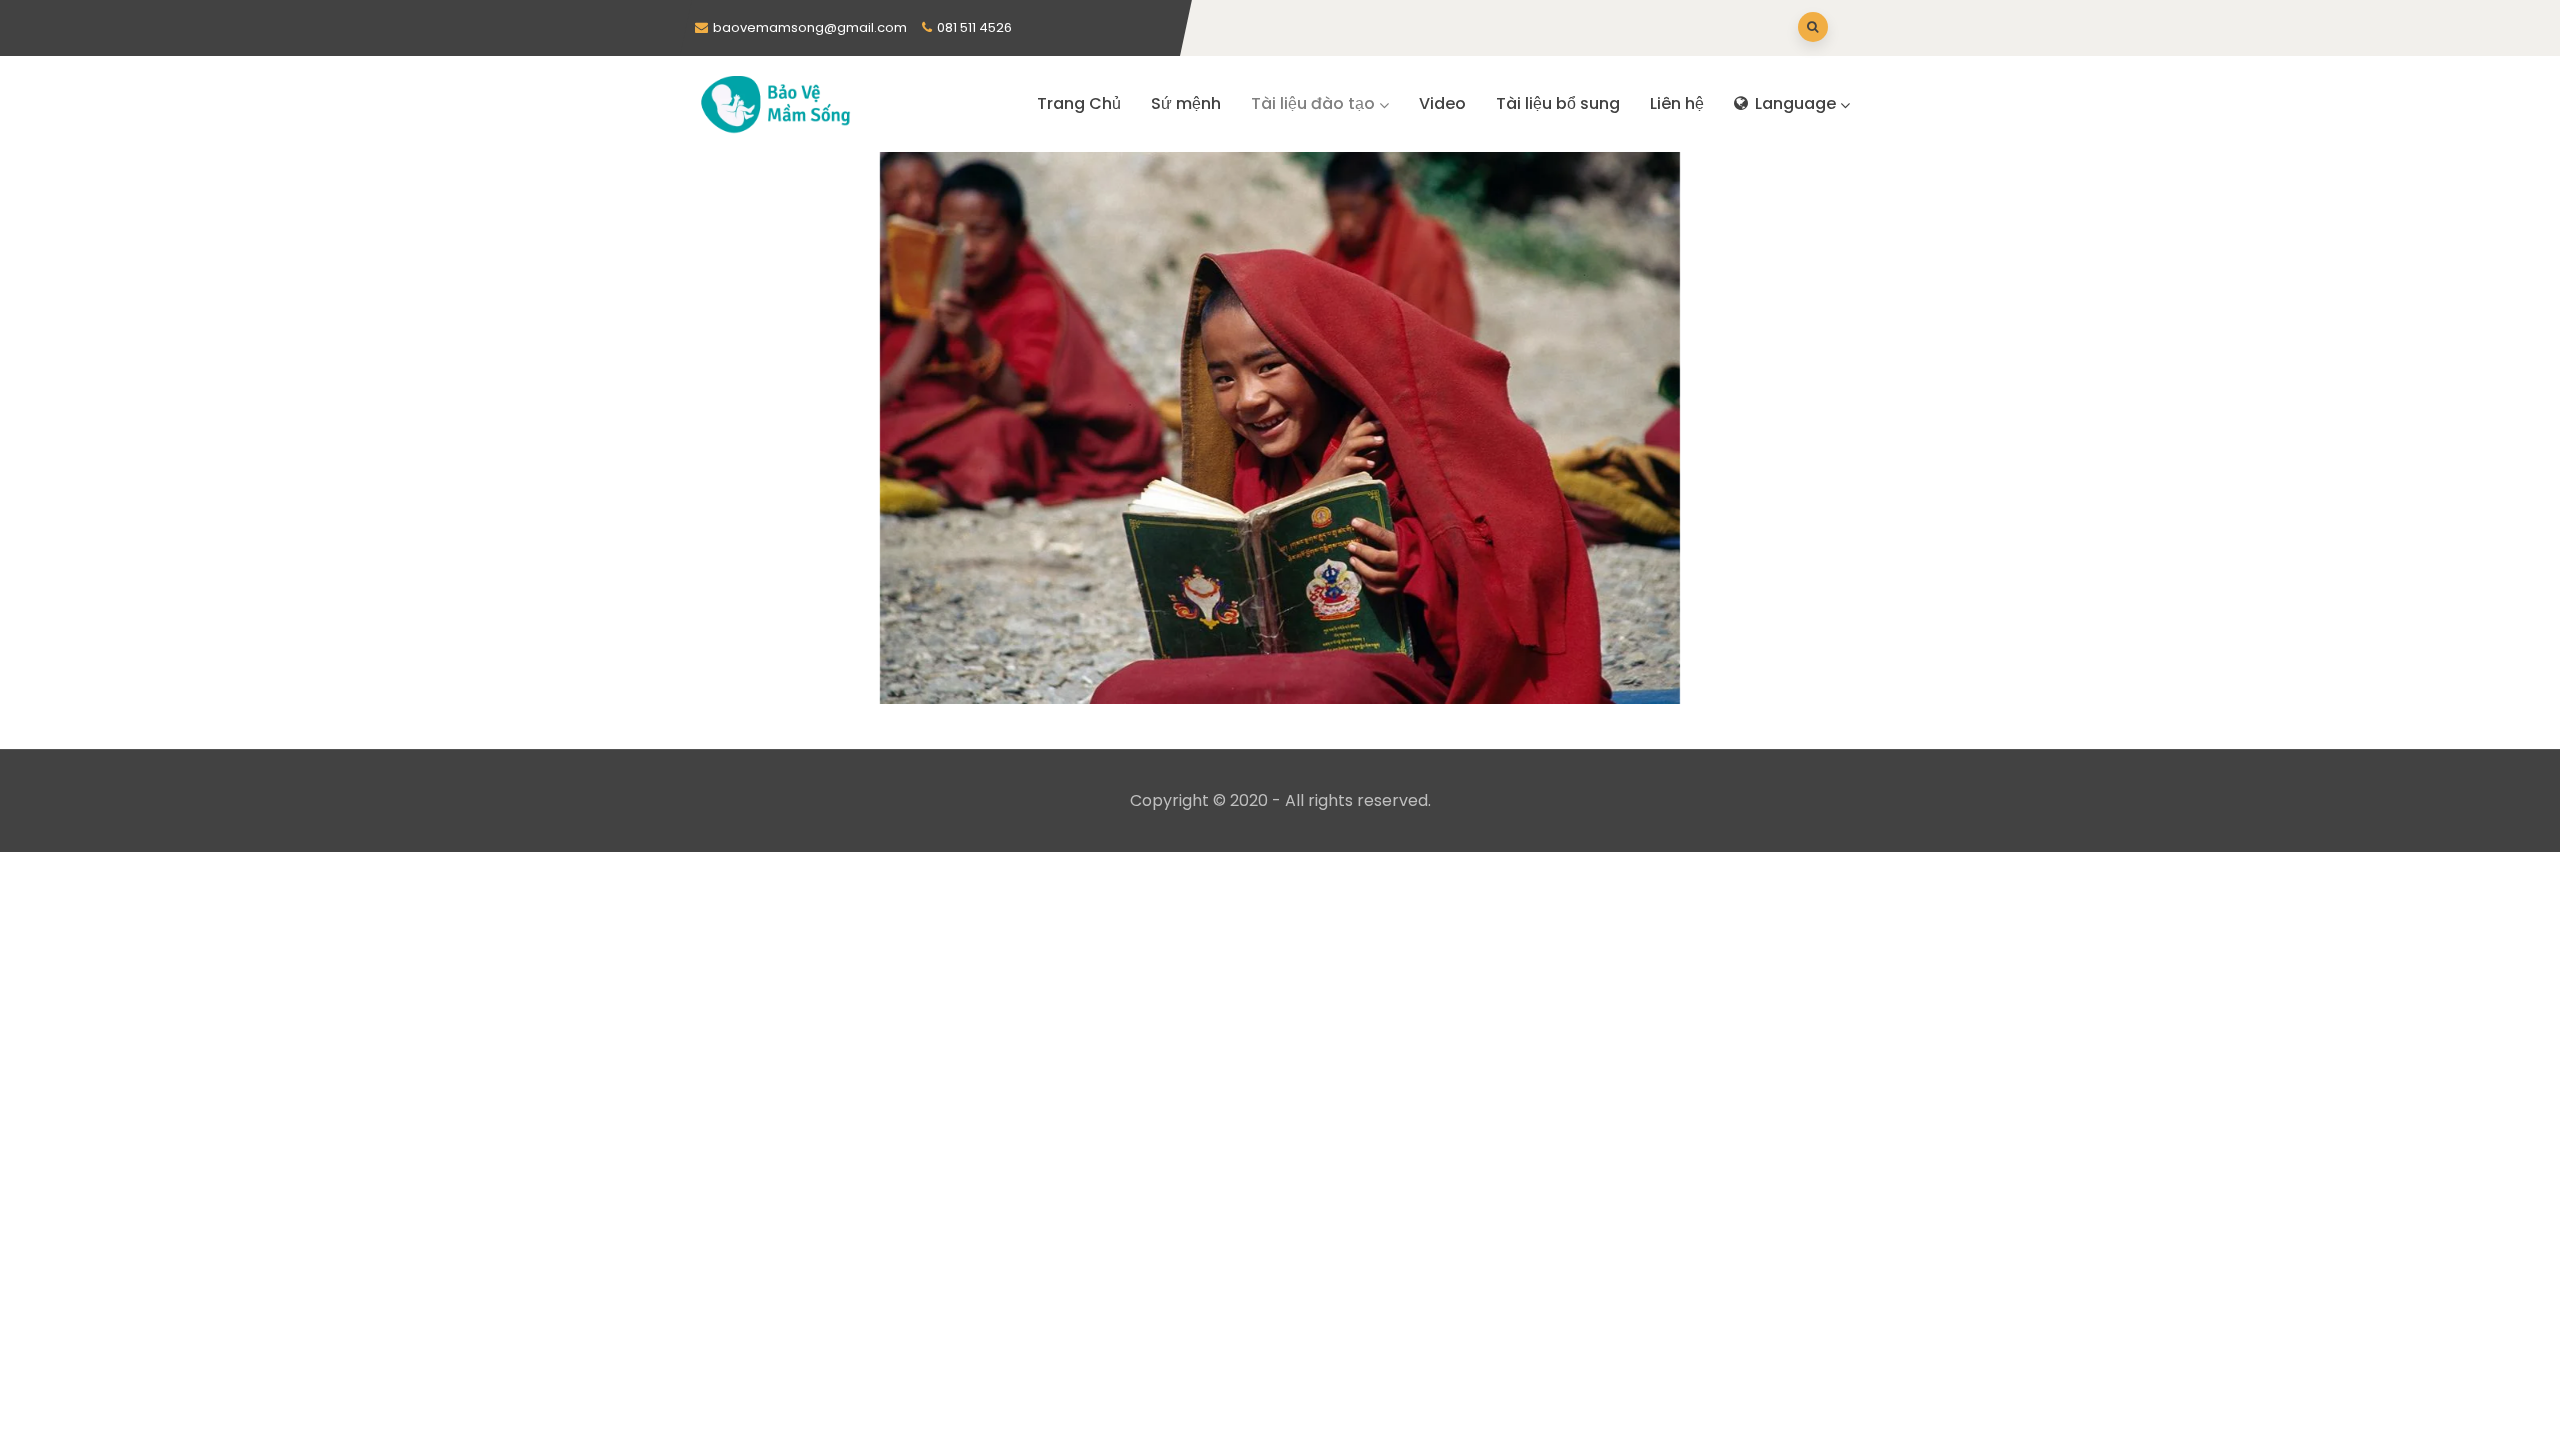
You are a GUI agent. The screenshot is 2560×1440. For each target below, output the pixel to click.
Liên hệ (1677, 103)
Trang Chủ (1079, 103)
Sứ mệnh (1186, 103)
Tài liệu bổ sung (1558, 103)
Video (1442, 103)
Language (1793, 103)
